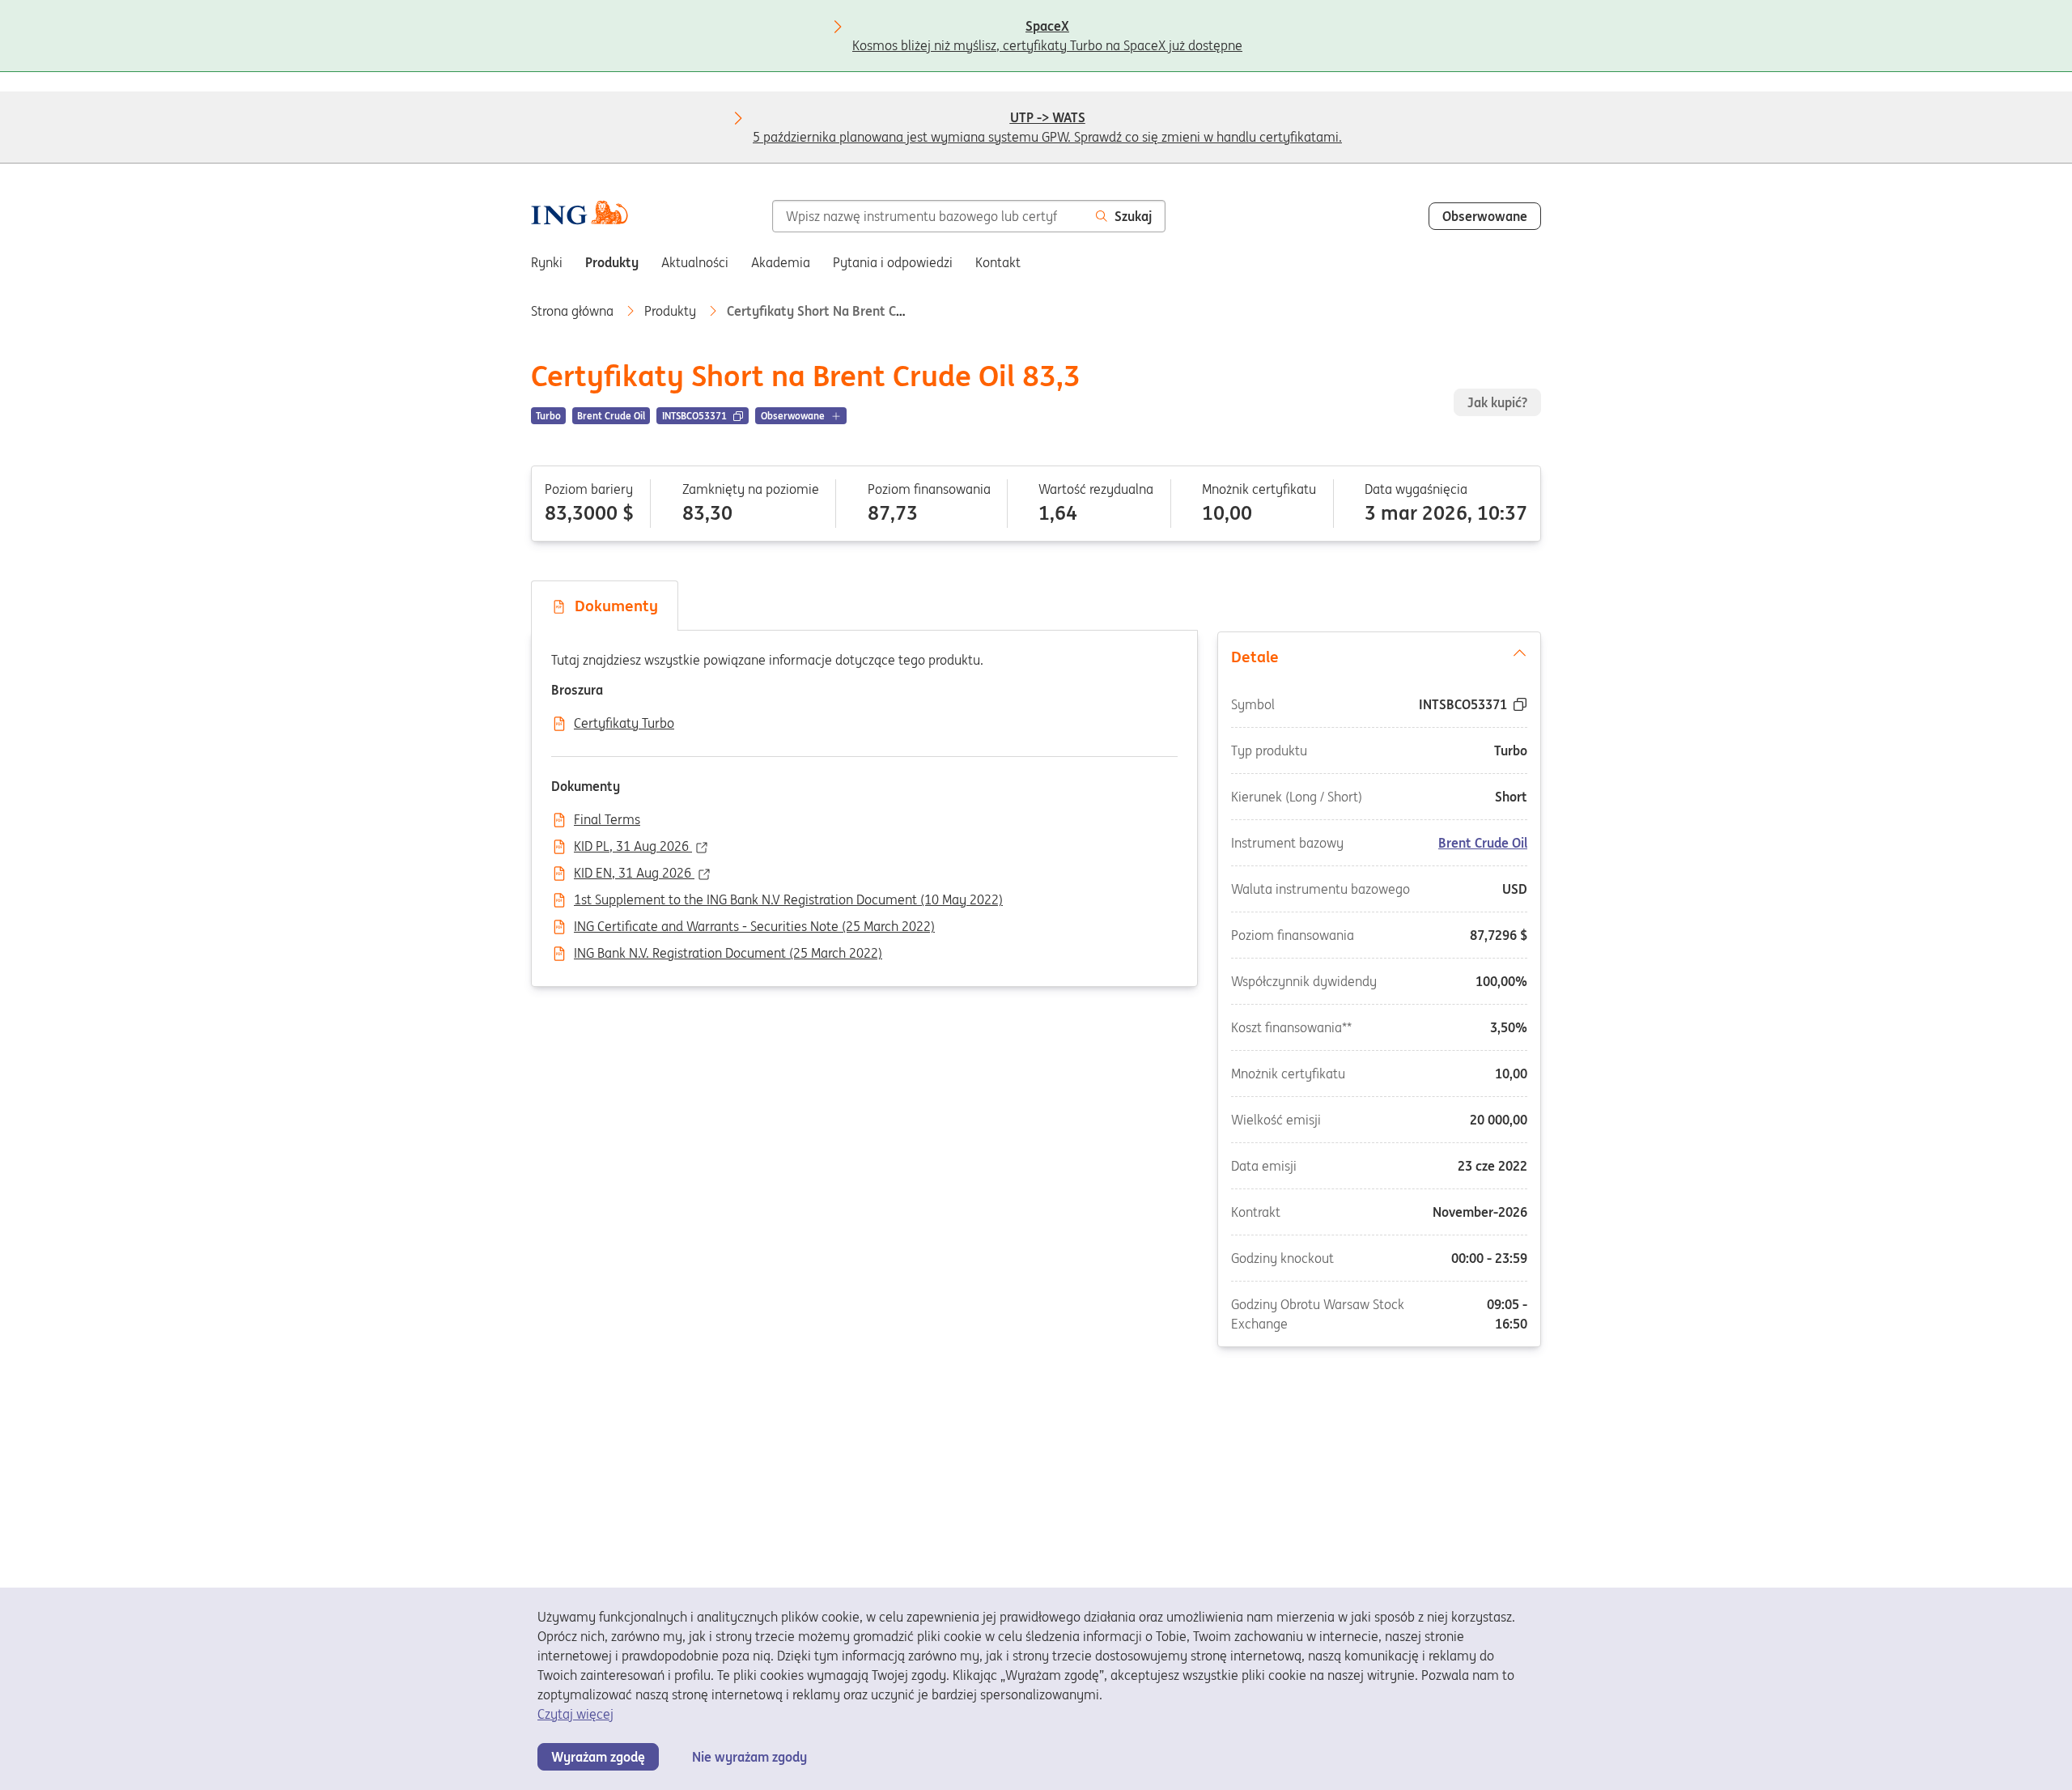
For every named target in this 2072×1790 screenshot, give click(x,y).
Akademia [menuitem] (781, 262)
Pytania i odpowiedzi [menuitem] (893, 262)
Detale (1255, 657)
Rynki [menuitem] (547, 262)
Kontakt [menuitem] (998, 262)
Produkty (672, 311)
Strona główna (574, 311)
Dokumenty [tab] (612, 606)
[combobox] (928, 216)
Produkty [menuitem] (612, 262)
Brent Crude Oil (1483, 842)
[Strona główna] (580, 215)
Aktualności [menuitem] (695, 262)
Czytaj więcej (575, 1714)
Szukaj (1133, 216)
